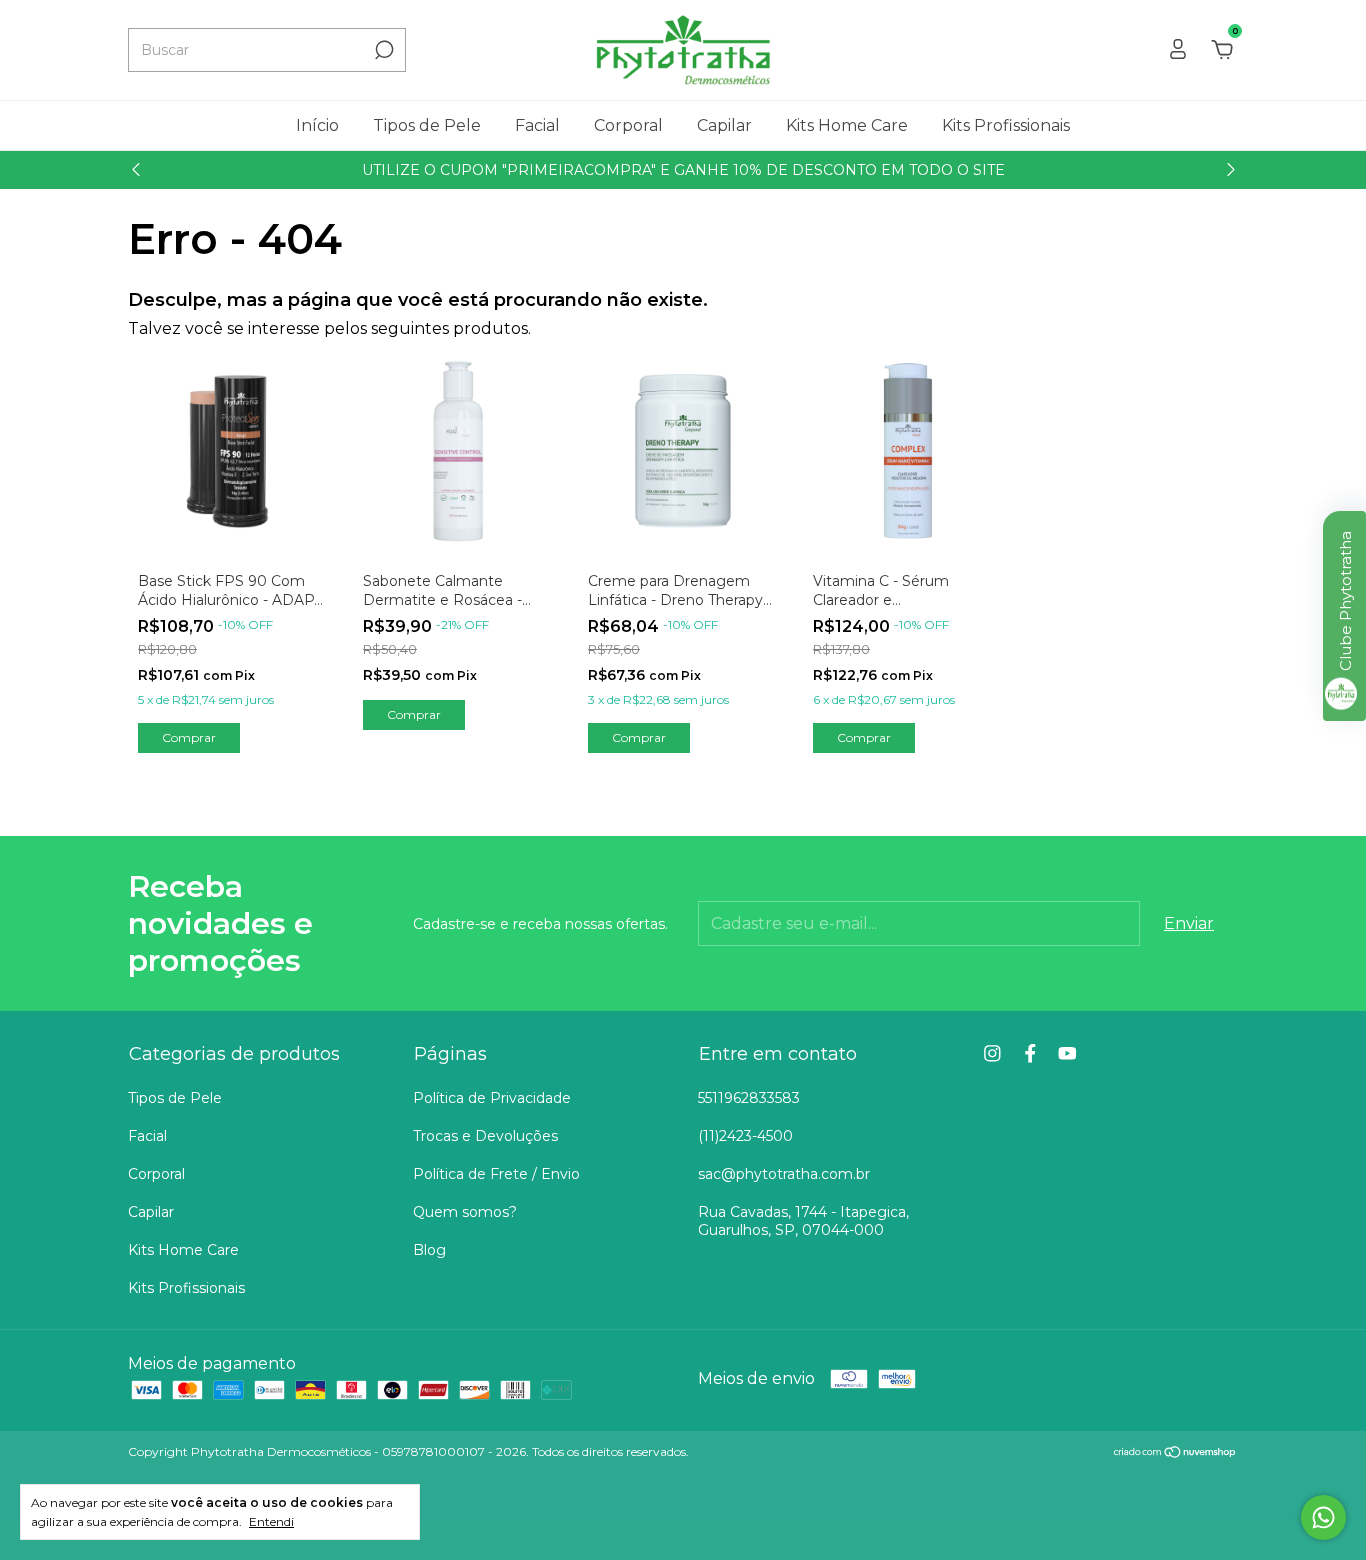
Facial (537, 125)
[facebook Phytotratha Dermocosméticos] (1030, 1053)
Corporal (628, 125)
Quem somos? (465, 1212)
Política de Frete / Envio (496, 1174)
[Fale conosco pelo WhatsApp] (1323, 1517)
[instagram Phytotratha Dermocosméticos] (992, 1053)
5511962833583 (749, 1098)
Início (317, 125)
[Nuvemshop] (1175, 1453)
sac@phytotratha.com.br (784, 1174)
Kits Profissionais (1006, 125)
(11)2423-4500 (745, 1136)
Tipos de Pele (427, 125)
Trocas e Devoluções (485, 1136)
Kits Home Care (847, 125)
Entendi (271, 1521)
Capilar (724, 125)
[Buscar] (382, 50)
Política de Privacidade (492, 1098)
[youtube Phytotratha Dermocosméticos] (1067, 1053)
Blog (429, 1250)
